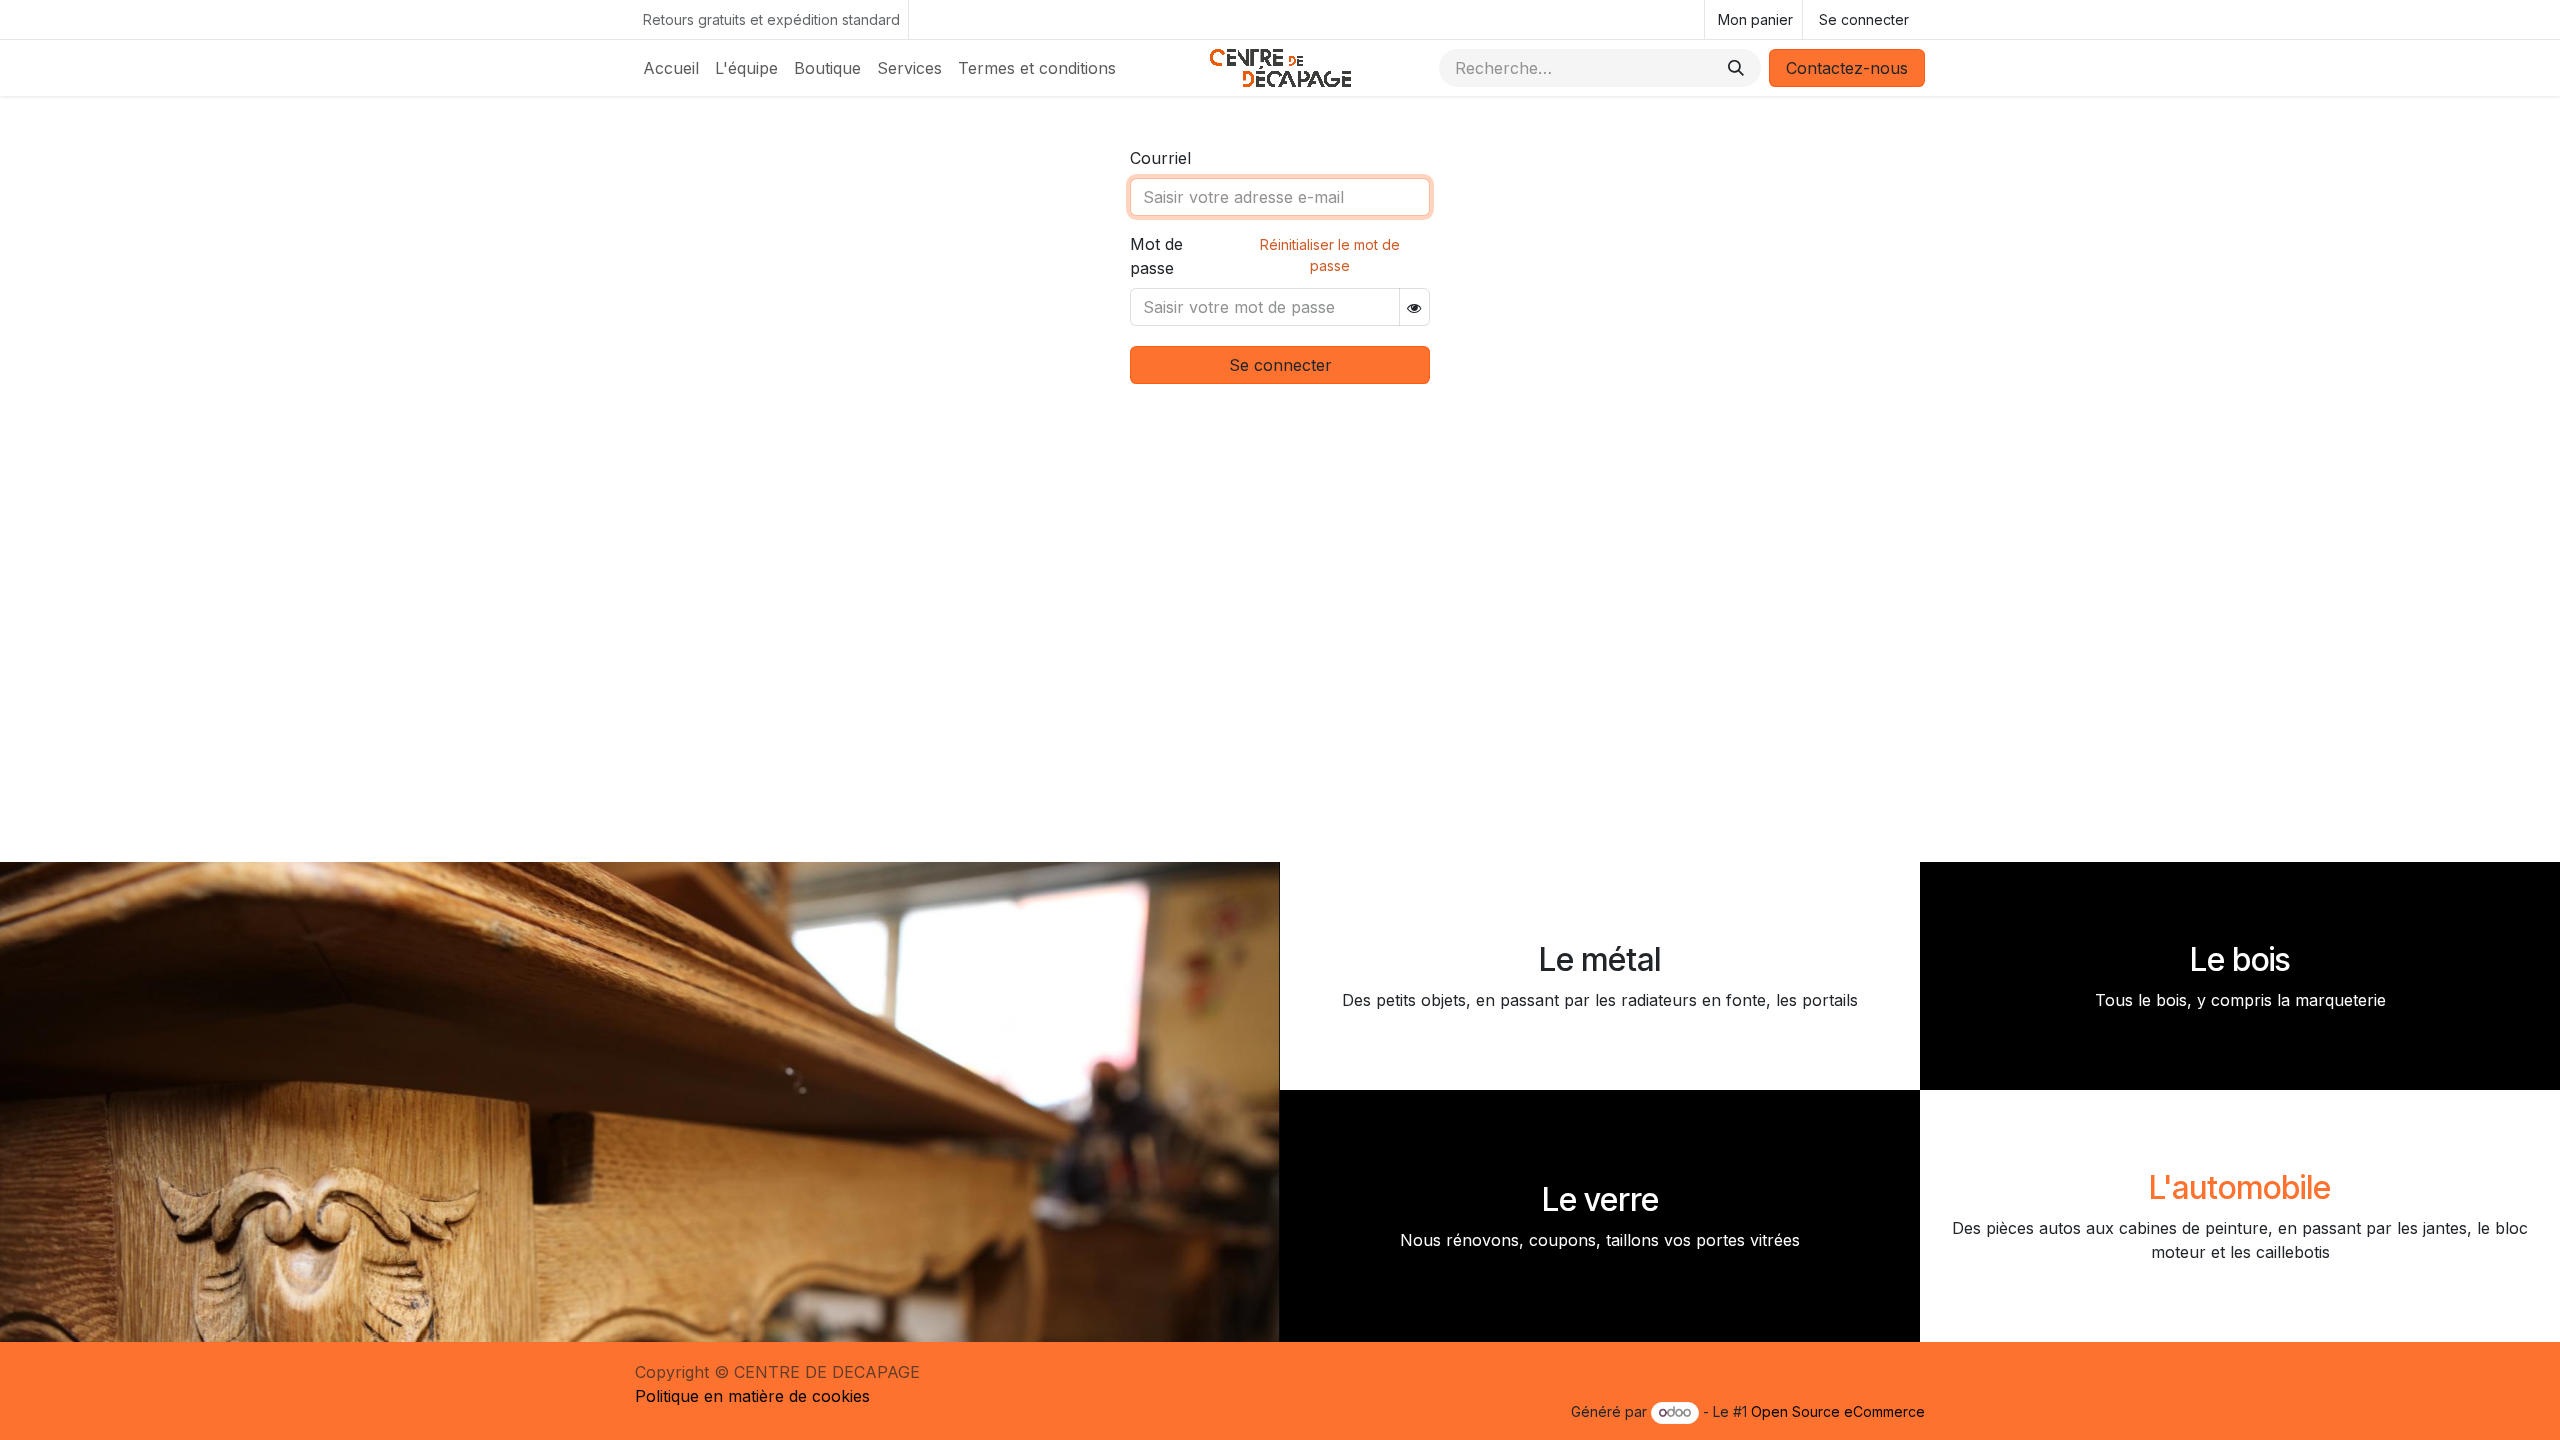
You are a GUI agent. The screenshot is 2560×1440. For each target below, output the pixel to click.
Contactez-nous (1847, 68)
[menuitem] (671, 68)
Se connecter (1864, 19)
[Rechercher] (1736, 68)
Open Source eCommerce (1838, 1411)
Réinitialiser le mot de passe (1330, 255)
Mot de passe (1156, 256)
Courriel (1160, 158)
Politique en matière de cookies (752, 1396)
